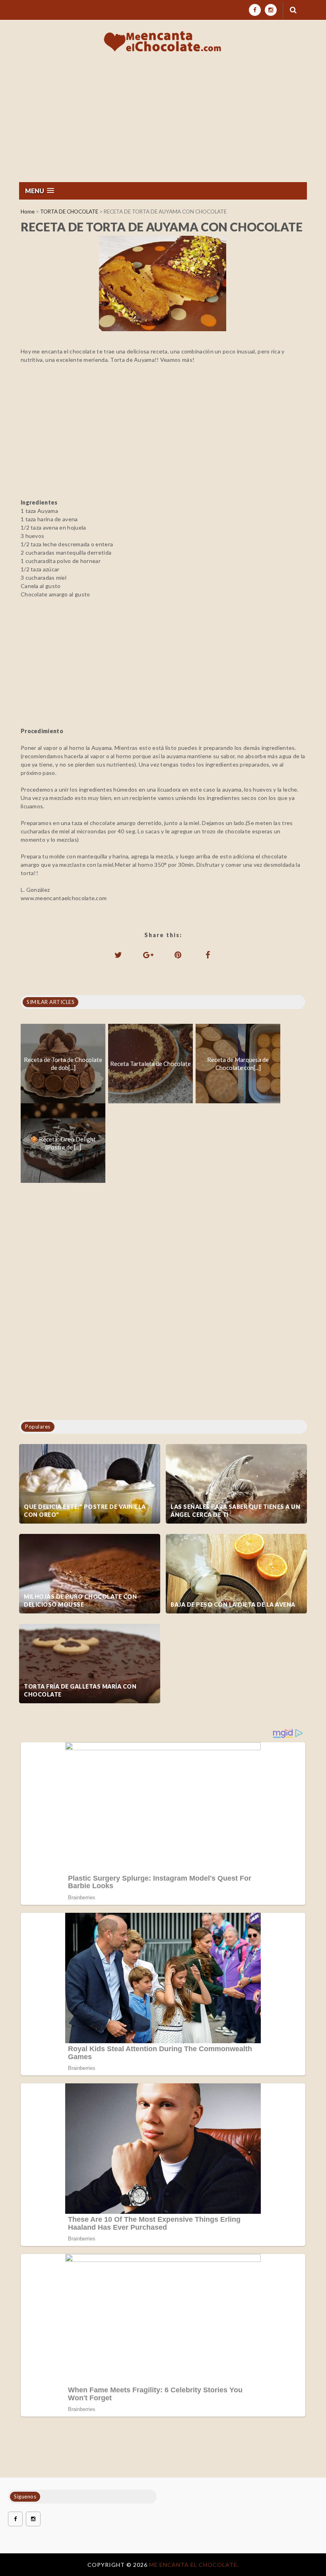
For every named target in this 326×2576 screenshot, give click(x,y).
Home (28, 212)
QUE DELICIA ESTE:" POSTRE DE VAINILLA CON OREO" (85, 1511)
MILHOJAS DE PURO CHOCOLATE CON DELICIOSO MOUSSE (80, 1601)
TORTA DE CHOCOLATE (69, 212)
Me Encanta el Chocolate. (194, 2565)
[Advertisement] (163, 122)
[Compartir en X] (118, 955)
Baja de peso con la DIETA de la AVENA (233, 1604)
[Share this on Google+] (148, 955)
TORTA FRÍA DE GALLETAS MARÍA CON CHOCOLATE (80, 1690)
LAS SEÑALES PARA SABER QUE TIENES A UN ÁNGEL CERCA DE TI (235, 1511)
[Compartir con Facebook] (208, 955)
